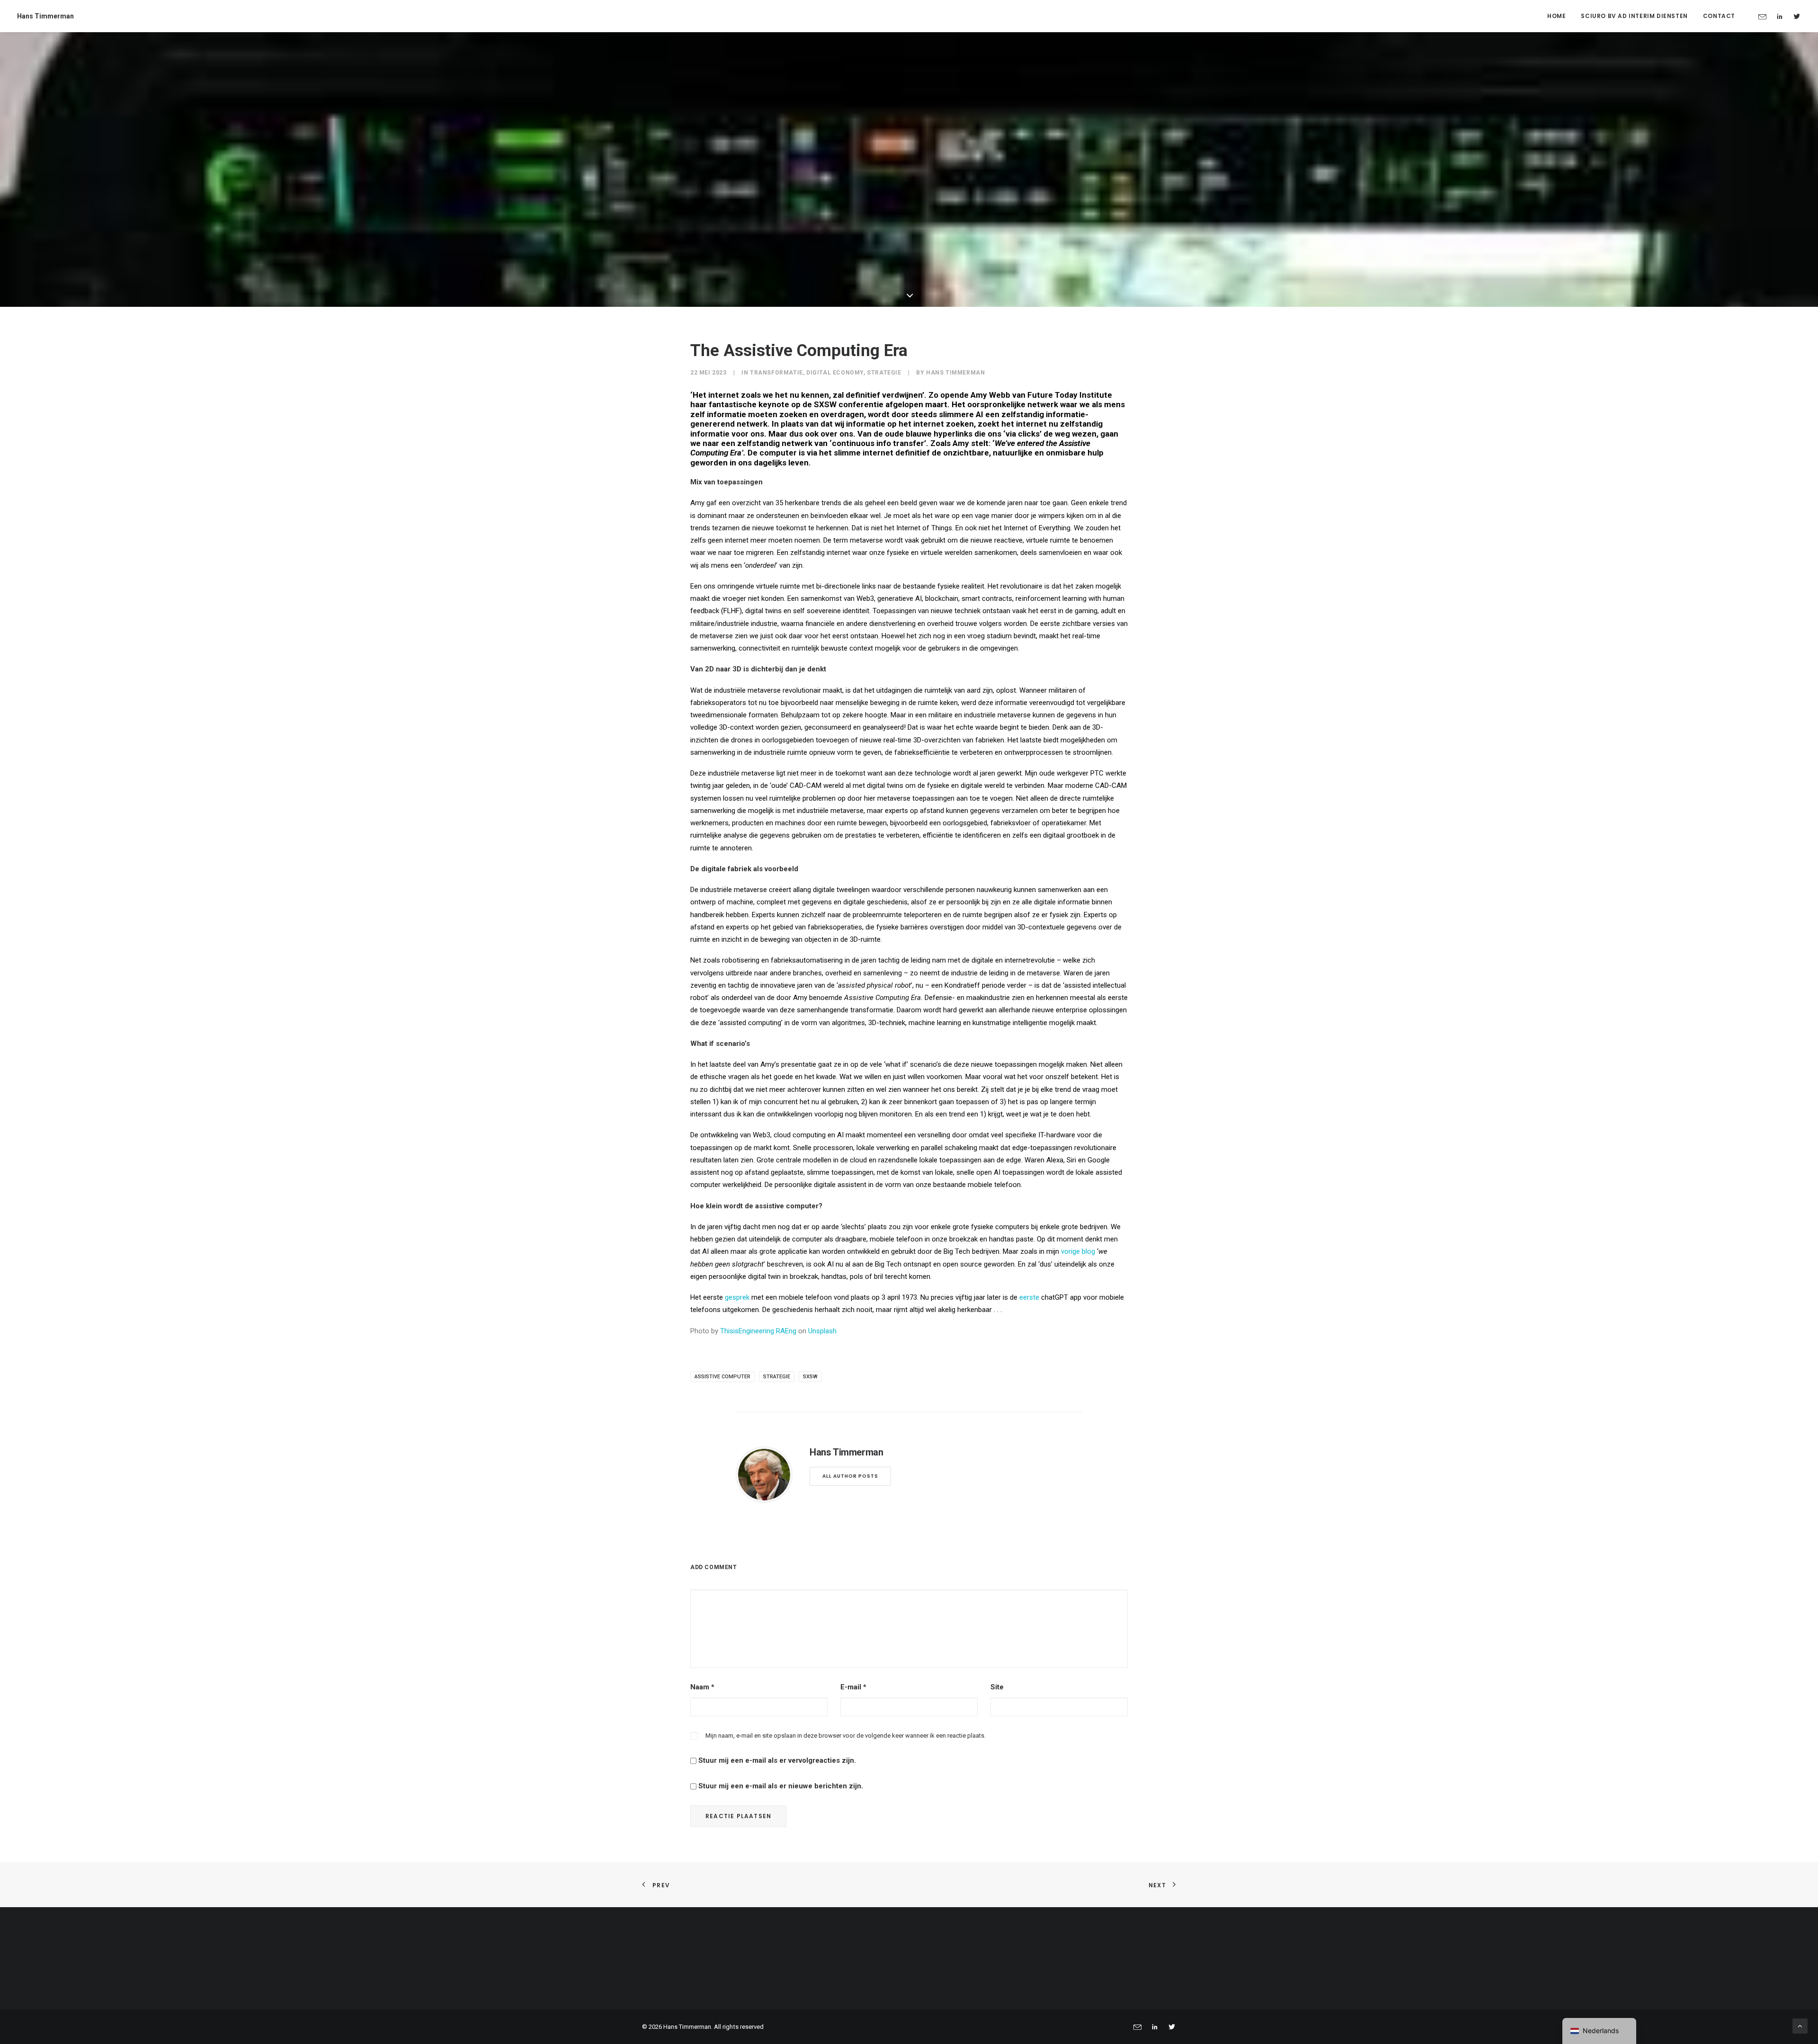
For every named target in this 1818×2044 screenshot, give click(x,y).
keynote (774, 404)
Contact (1719, 16)
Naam (702, 1687)
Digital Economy (835, 373)
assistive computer (722, 1377)
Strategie (884, 373)
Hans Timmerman (955, 373)
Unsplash (822, 1331)
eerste (1029, 1297)
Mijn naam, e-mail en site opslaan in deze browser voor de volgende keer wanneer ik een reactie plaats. (846, 1736)
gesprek (737, 1297)
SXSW (825, 404)
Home (1556, 16)
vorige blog (1078, 1251)
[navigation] (1599, 2031)
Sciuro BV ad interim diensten (1634, 16)
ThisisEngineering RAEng (758, 1331)
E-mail (853, 1687)
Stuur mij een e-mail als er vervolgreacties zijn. (777, 1760)
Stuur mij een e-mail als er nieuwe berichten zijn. (781, 1786)
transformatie (776, 373)
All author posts (850, 1476)
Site (997, 1687)
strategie (777, 1377)
